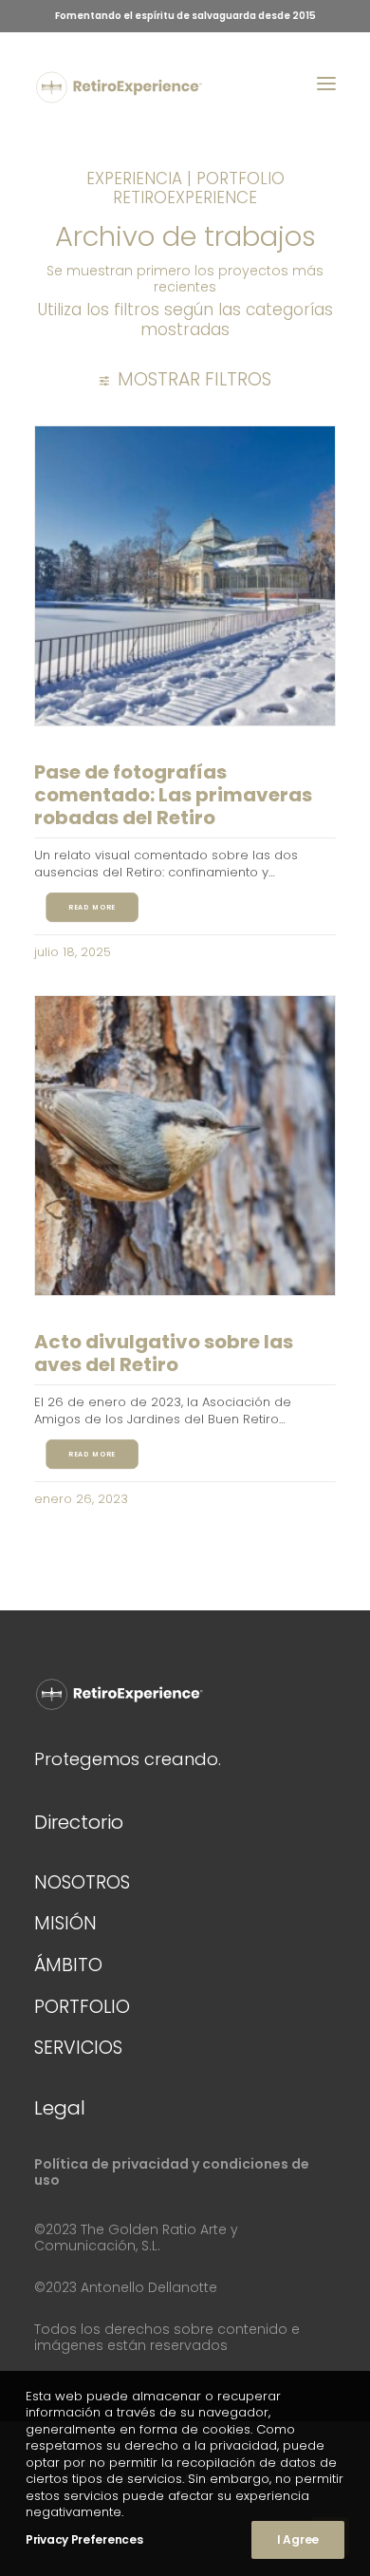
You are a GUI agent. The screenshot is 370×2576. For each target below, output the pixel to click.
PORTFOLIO (82, 2007)
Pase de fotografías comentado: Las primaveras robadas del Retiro (173, 795)
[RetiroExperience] (119, 87)
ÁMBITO (68, 1965)
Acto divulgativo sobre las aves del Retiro (164, 1353)
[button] (326, 84)
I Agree (298, 2539)
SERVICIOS (78, 2048)
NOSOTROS (82, 1882)
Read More (92, 908)
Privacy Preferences (84, 2539)
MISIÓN (65, 1923)
